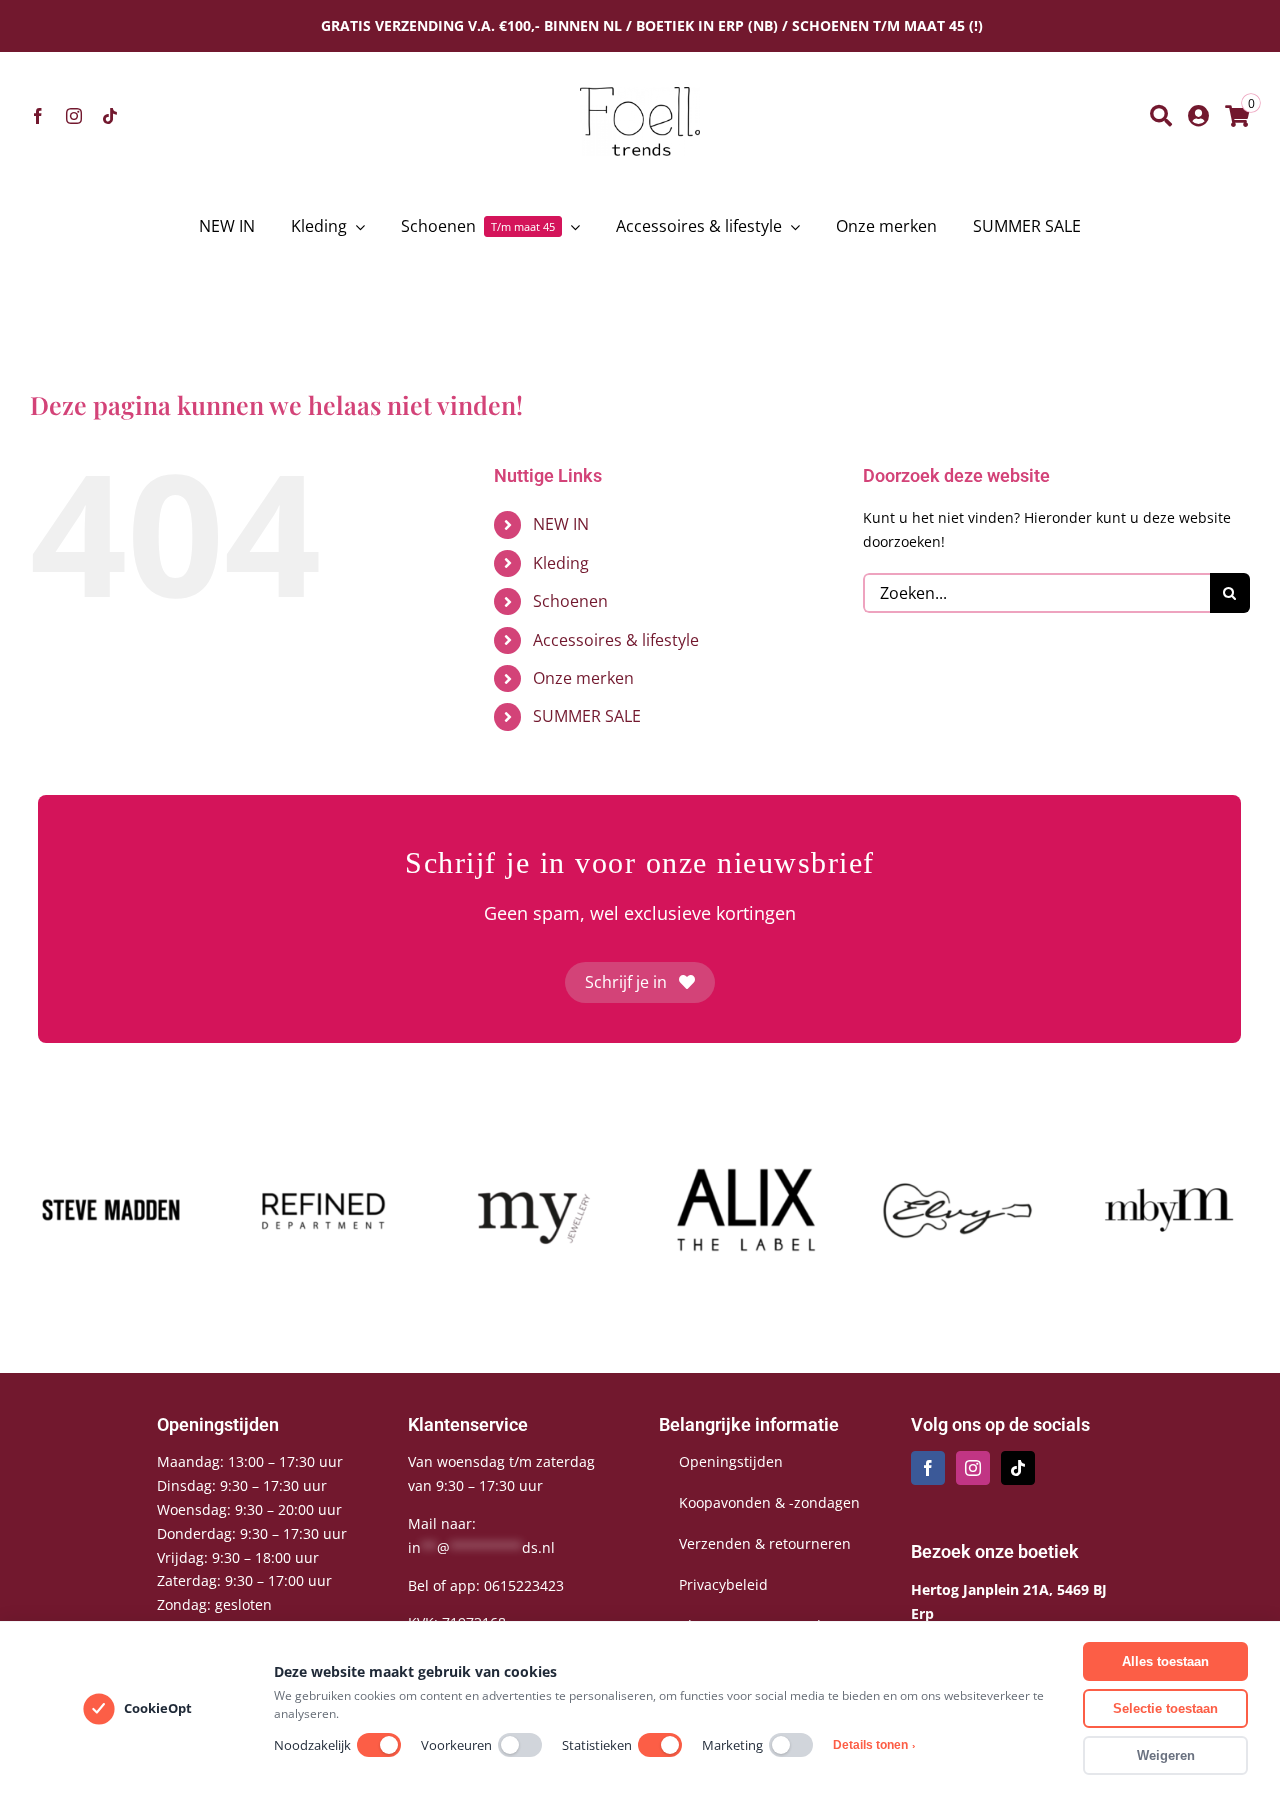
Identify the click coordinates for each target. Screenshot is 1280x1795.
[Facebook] (928, 1468)
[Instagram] (973, 1468)
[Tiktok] (1018, 1468)
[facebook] (38, 116)
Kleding (561, 563)
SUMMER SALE (587, 716)
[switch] (379, 1745)
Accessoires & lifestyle (616, 640)
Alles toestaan (1165, 1661)
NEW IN (561, 524)
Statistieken (597, 1745)
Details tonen (874, 1745)
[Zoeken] (1161, 116)
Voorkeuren (456, 1745)
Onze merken (583, 678)
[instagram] (74, 116)
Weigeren (1166, 1755)
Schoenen (570, 601)
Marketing (732, 1745)
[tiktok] (110, 116)
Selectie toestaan (1165, 1708)
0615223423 (524, 1585)
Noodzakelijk (312, 1745)
